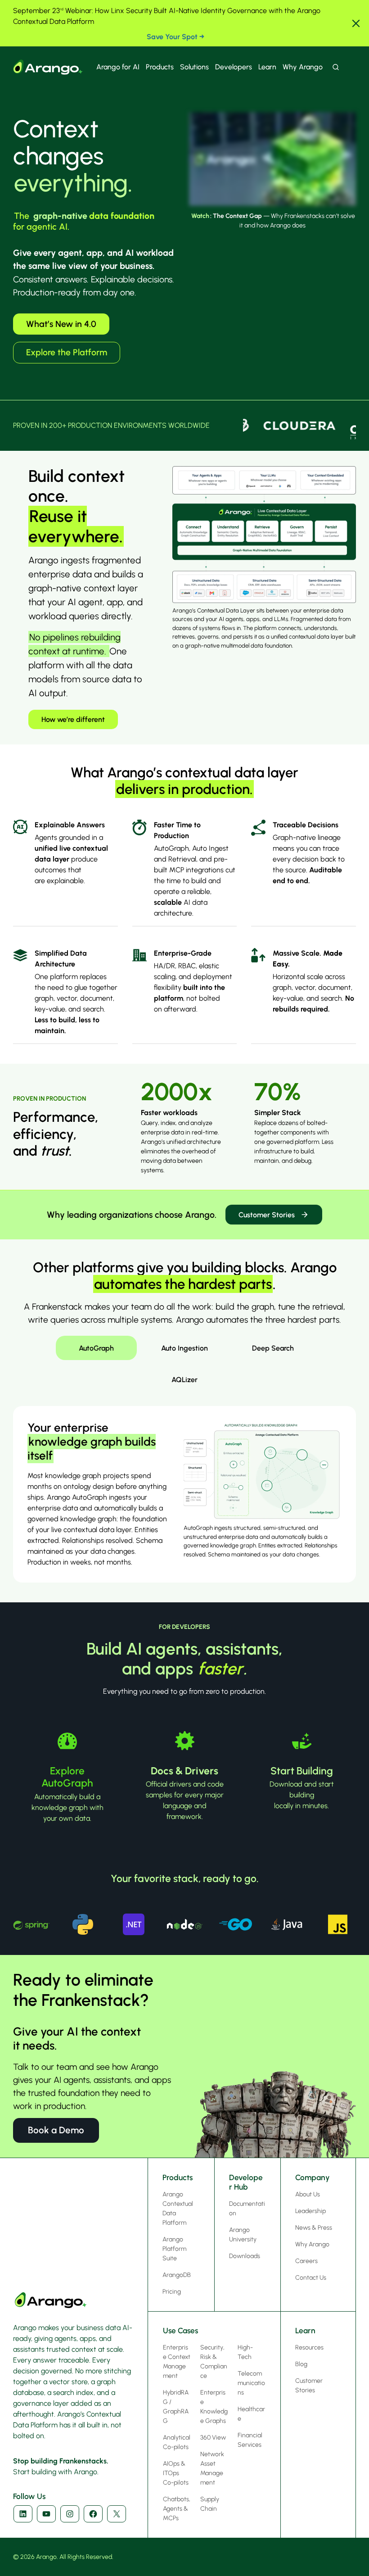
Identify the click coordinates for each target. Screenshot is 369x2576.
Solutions (194, 67)
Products (160, 67)
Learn (267, 67)
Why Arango (303, 67)
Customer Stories (267, 1215)
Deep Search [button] (273, 1348)
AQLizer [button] (184, 1380)
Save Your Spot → (175, 37)
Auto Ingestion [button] (184, 1348)
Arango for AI (118, 67)
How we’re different (73, 719)
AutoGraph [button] (96, 1348)
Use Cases (180, 2331)
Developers (234, 67)
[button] (356, 23)
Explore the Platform (67, 352)
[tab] (96, 1348)
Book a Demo (56, 2130)
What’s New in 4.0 (61, 324)
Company (313, 2177)
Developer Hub (246, 2182)
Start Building (302, 1771)
